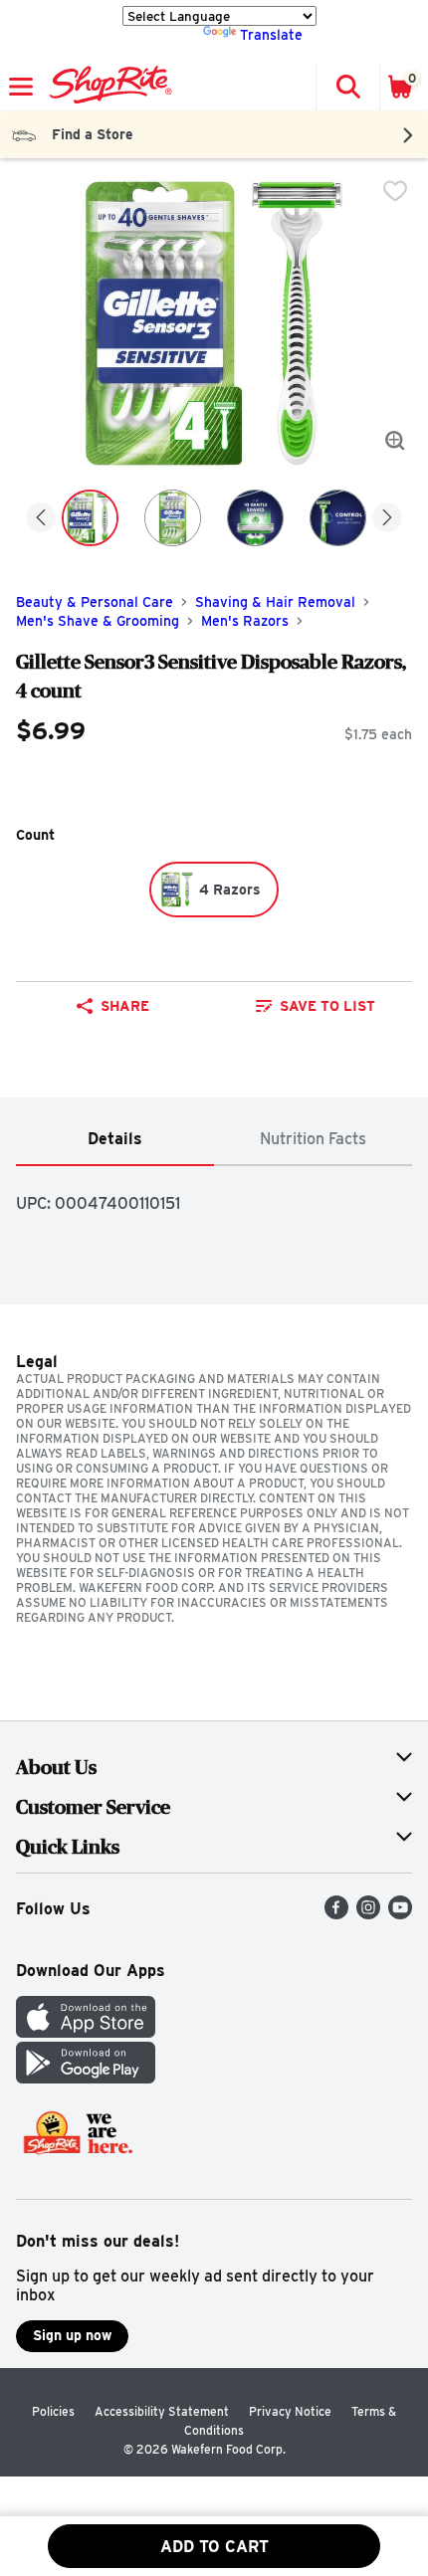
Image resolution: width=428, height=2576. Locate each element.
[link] (315, 1006)
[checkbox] (395, 191)
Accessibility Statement (162, 2411)
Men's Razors (245, 621)
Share (125, 1006)
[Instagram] (368, 1914)
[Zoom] (395, 441)
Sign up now (72, 2335)
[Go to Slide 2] (173, 518)
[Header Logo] (107, 87)
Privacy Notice (290, 2411)
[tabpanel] (214, 1195)
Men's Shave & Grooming (98, 621)
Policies (53, 2411)
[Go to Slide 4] (338, 518)
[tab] (115, 1140)
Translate (271, 35)
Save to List (327, 1006)
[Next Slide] (387, 519)
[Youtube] (400, 1914)
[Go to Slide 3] (255, 518)
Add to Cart (214, 2547)
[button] (347, 87)
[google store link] (86, 2078)
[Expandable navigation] (21, 87)
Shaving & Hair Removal (275, 602)
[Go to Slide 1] (90, 518)
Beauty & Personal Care (95, 602)
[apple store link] (86, 2032)
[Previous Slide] (41, 519)
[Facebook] (336, 1914)
